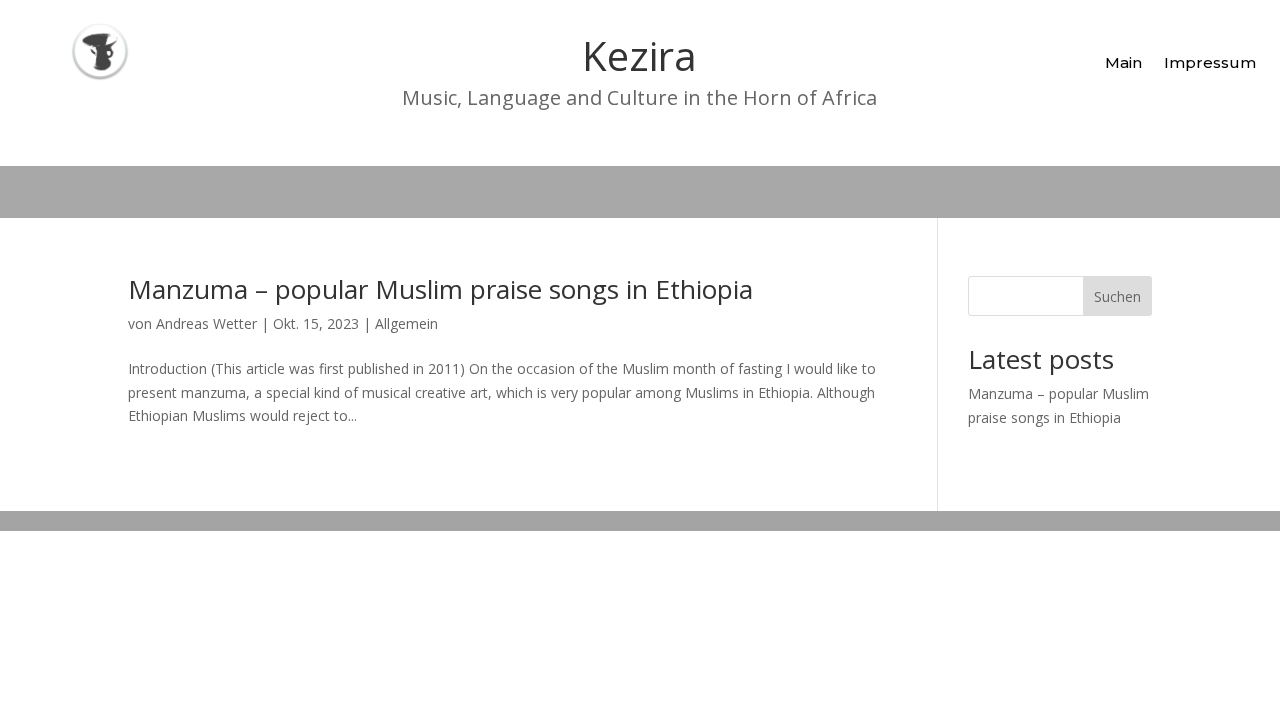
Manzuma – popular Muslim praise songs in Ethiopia (440, 289)
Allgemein (406, 323)
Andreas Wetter (206, 323)
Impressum (1210, 62)
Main (1123, 62)
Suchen (1117, 296)
